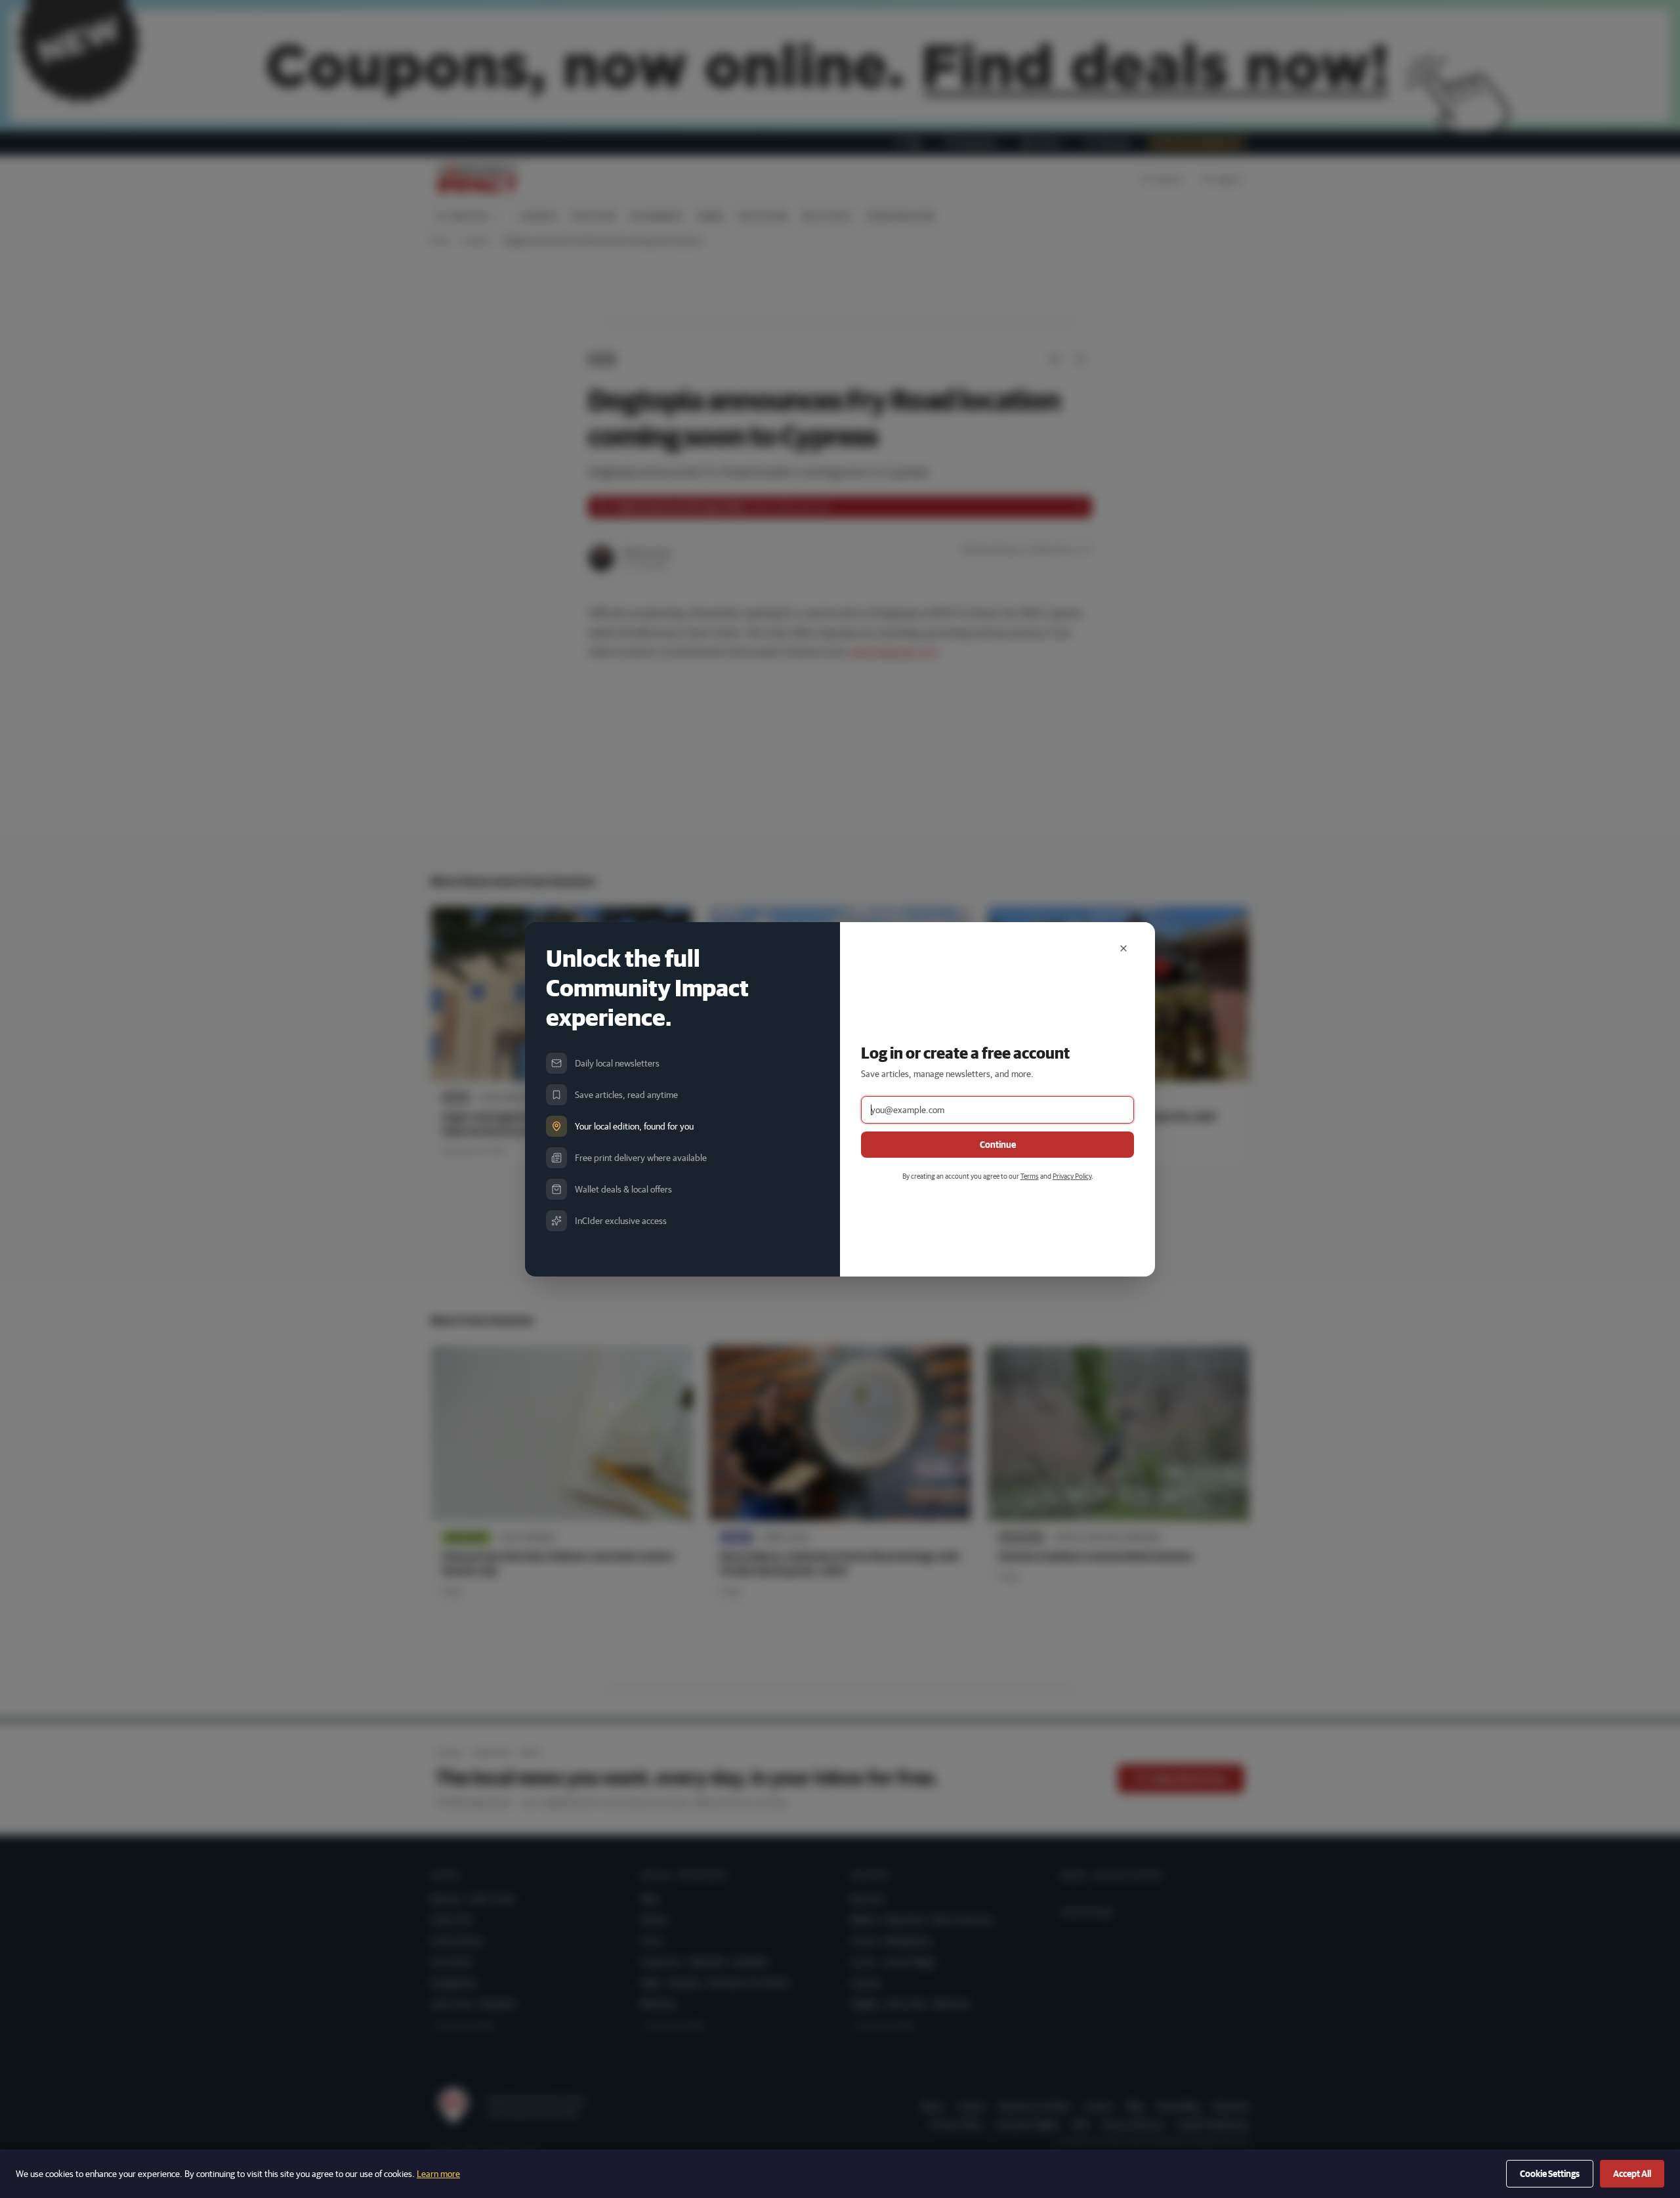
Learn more (438, 2174)
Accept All (1632, 2174)
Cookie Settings (1550, 2174)
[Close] (1123, 948)
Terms (1030, 1176)
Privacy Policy (1072, 1176)
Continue (998, 1145)
